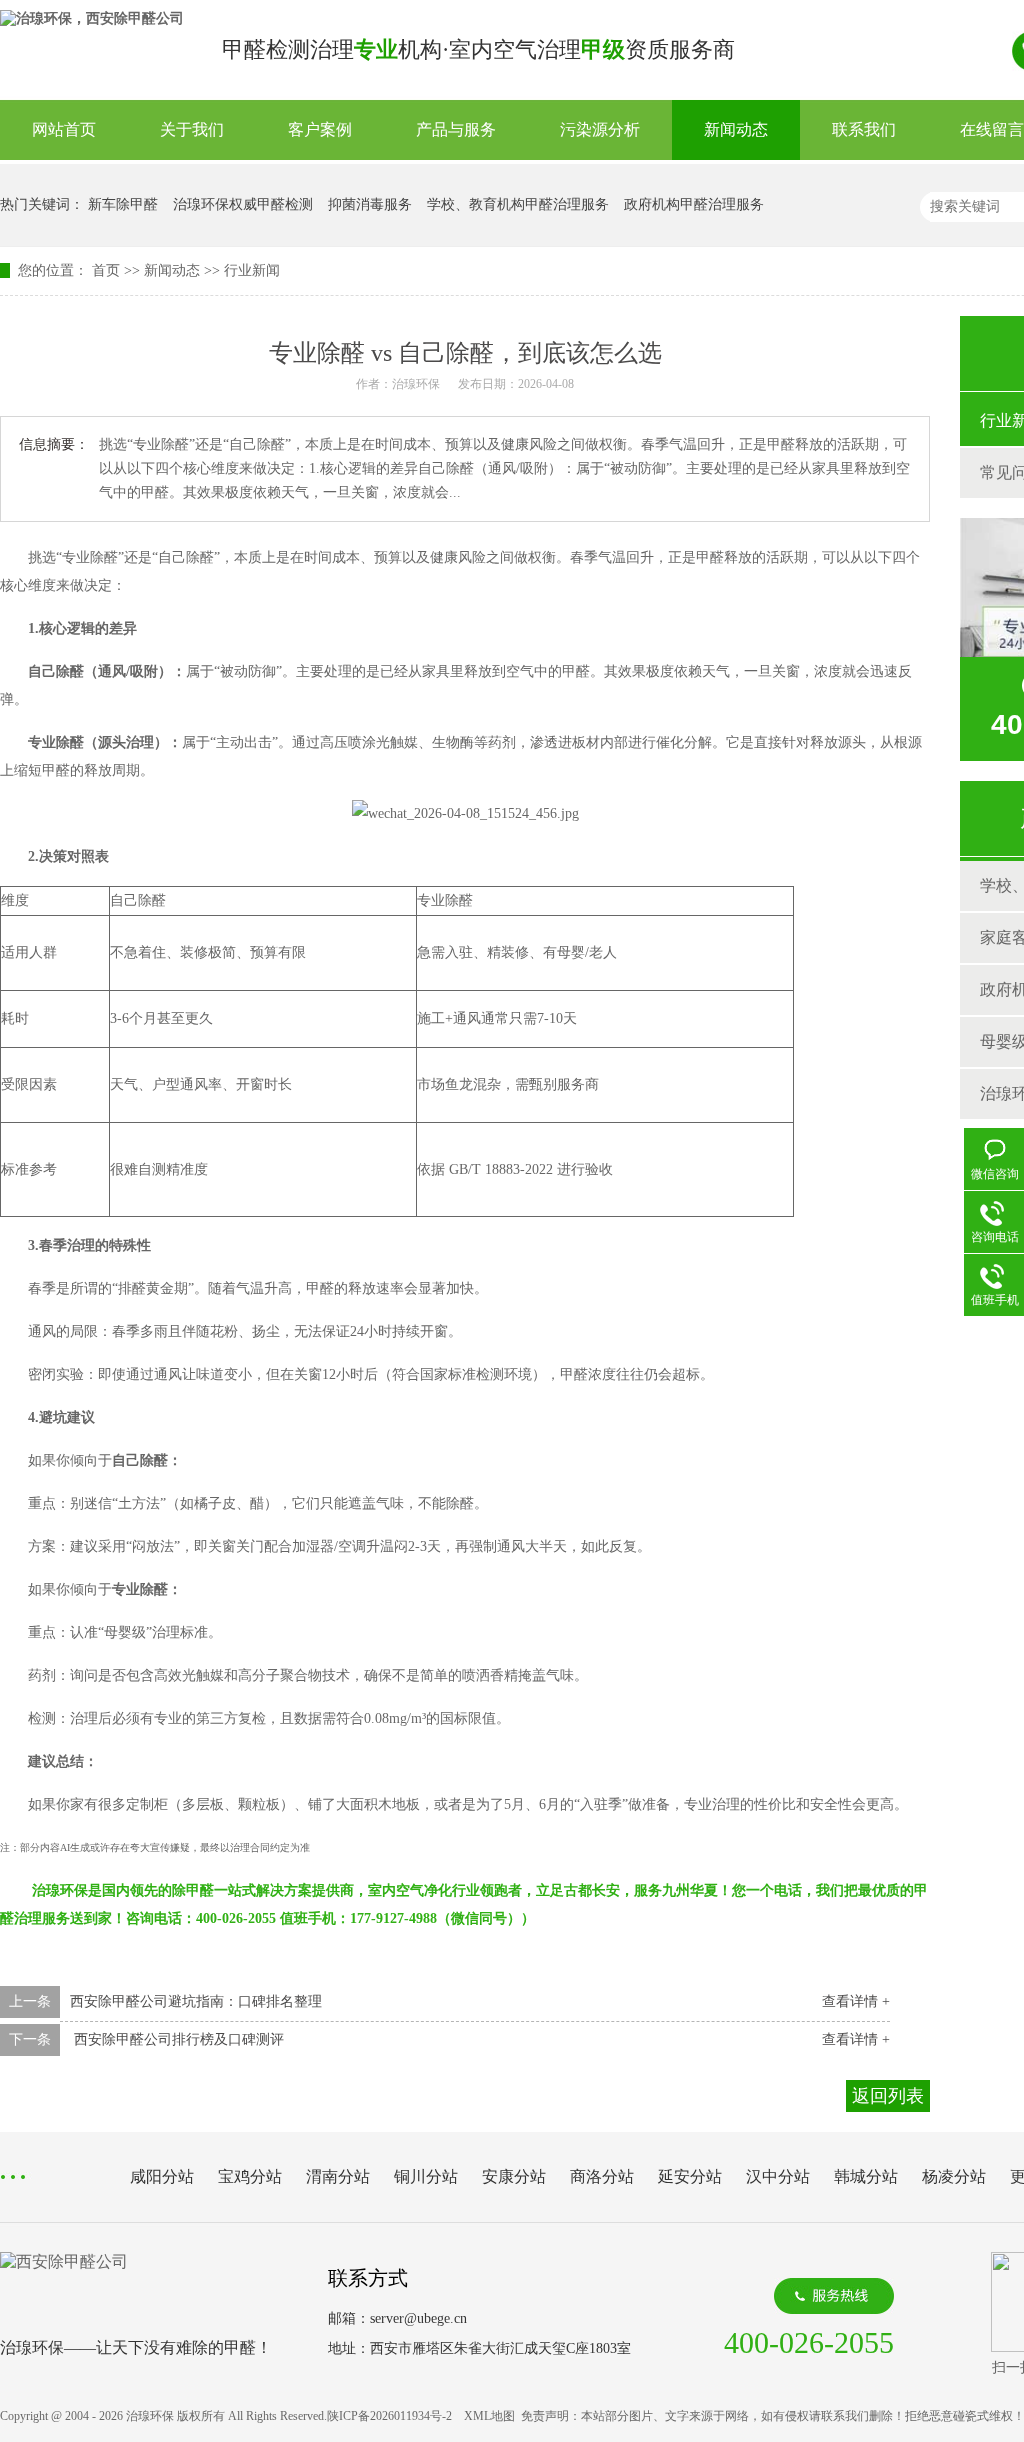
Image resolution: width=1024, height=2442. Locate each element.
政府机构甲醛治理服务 (694, 204)
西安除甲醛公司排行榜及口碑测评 (177, 2039)
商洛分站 (602, 2176)
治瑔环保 (416, 384)
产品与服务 (456, 129)
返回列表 (888, 2096)
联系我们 (864, 129)
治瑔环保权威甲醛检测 (243, 204)
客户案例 (320, 129)
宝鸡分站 (250, 2176)
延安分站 (690, 2176)
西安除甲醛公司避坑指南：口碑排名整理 (196, 2001)
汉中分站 (778, 2176)
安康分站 (514, 2176)
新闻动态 (736, 129)
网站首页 (64, 129)
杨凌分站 (954, 2176)
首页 (106, 270)
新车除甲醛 (123, 204)
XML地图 (489, 2416)
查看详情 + (856, 2001)
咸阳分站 (162, 2176)
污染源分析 (600, 129)
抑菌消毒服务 (370, 204)
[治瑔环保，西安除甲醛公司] (92, 18)
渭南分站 (338, 2176)
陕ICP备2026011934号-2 (389, 2416)
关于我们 (192, 129)
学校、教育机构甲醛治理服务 (518, 204)
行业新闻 (252, 270)
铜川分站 (426, 2176)
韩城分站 (866, 2176)
